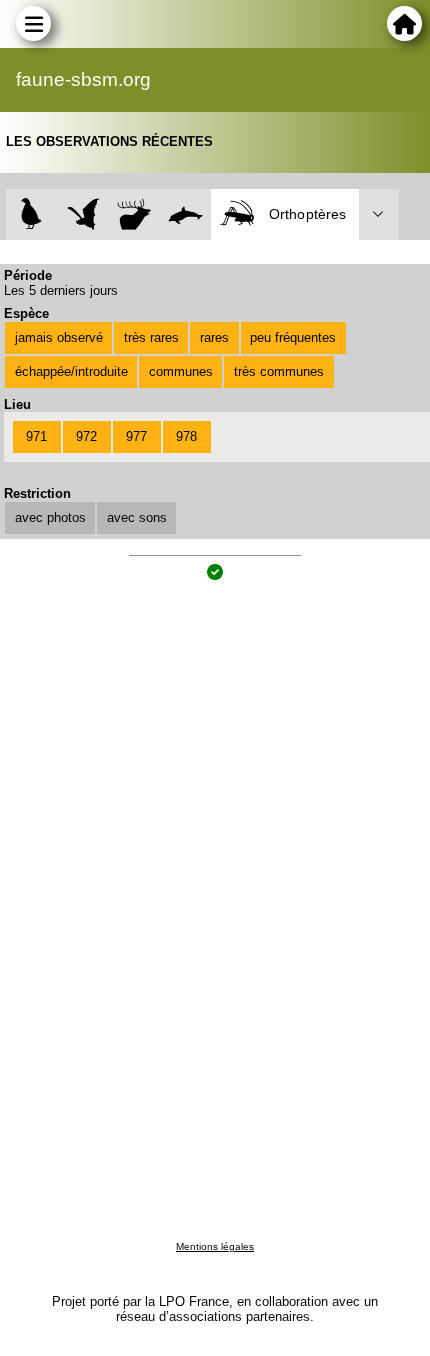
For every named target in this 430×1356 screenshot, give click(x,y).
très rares (151, 337)
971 (36, 436)
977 (136, 436)
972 (86, 436)
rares (214, 337)
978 (186, 436)
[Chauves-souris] (83, 214)
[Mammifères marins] (185, 214)
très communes (279, 371)
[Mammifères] (134, 214)
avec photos (50, 517)
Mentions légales (215, 1246)
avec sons (137, 517)
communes (181, 371)
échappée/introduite (71, 371)
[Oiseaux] (31, 214)
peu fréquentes (293, 337)
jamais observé (59, 337)
